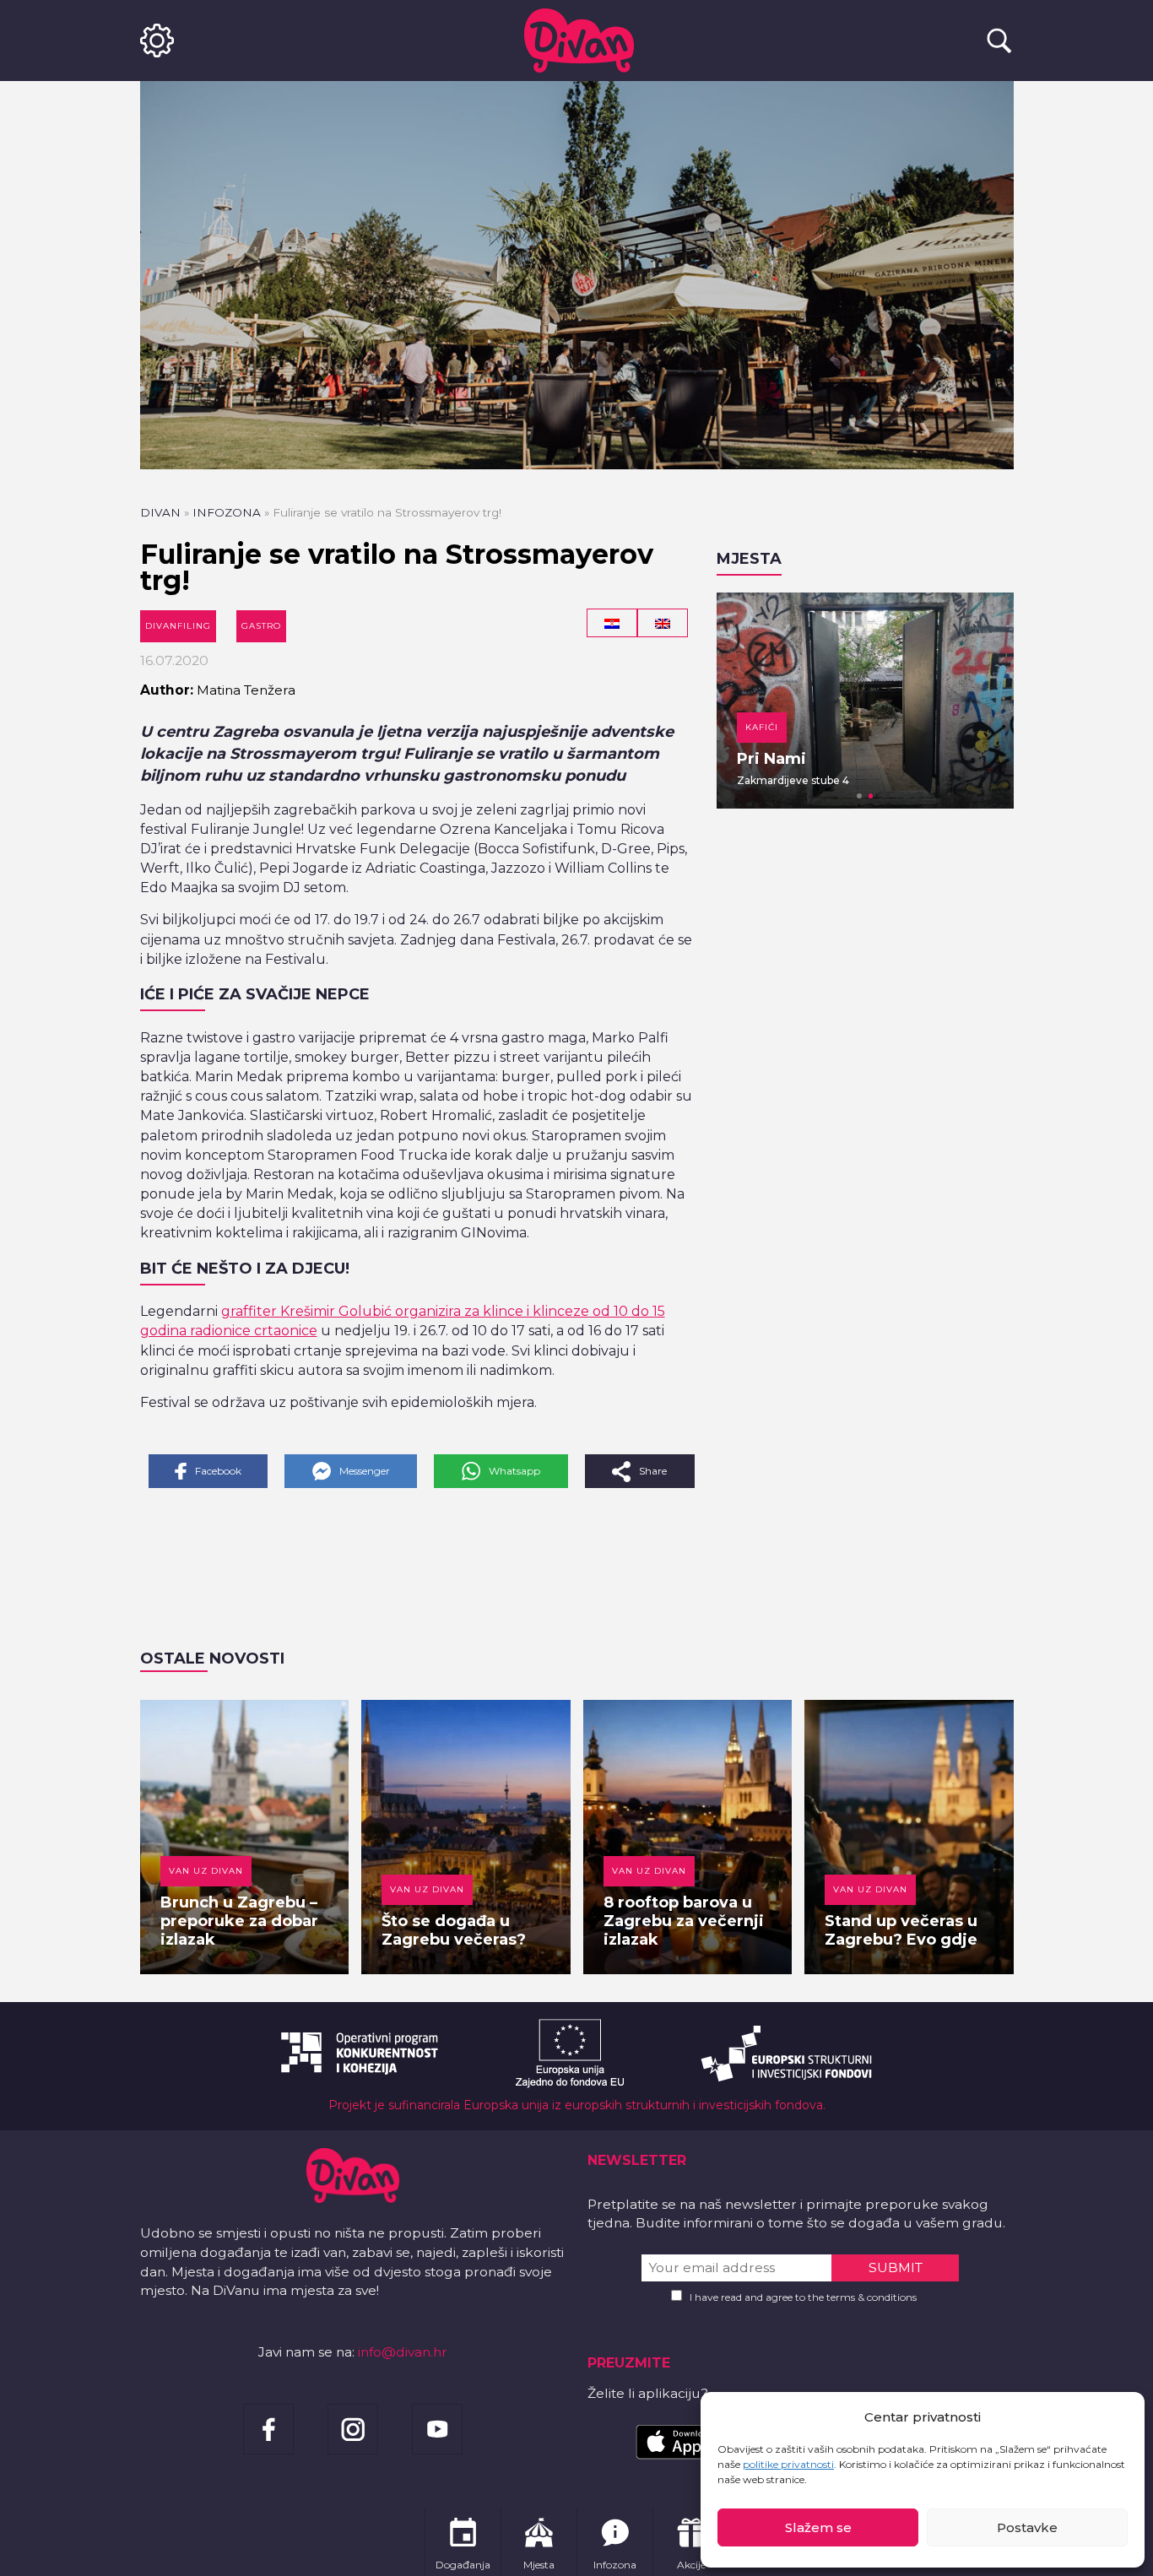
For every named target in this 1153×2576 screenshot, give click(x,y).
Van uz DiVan (206, 1871)
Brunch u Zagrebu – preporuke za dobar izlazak (239, 1921)
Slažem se (818, 2527)
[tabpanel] (865, 701)
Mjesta (749, 559)
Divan (160, 512)
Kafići (762, 727)
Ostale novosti (212, 1659)
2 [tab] (871, 796)
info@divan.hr (403, 2352)
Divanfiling (178, 626)
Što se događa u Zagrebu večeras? (454, 1930)
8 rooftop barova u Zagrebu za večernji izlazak (684, 1921)
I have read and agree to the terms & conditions (803, 2297)
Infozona (227, 512)
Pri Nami (771, 759)
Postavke (1027, 2527)
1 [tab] (859, 796)
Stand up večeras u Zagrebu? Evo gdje (901, 1930)
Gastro (261, 626)
